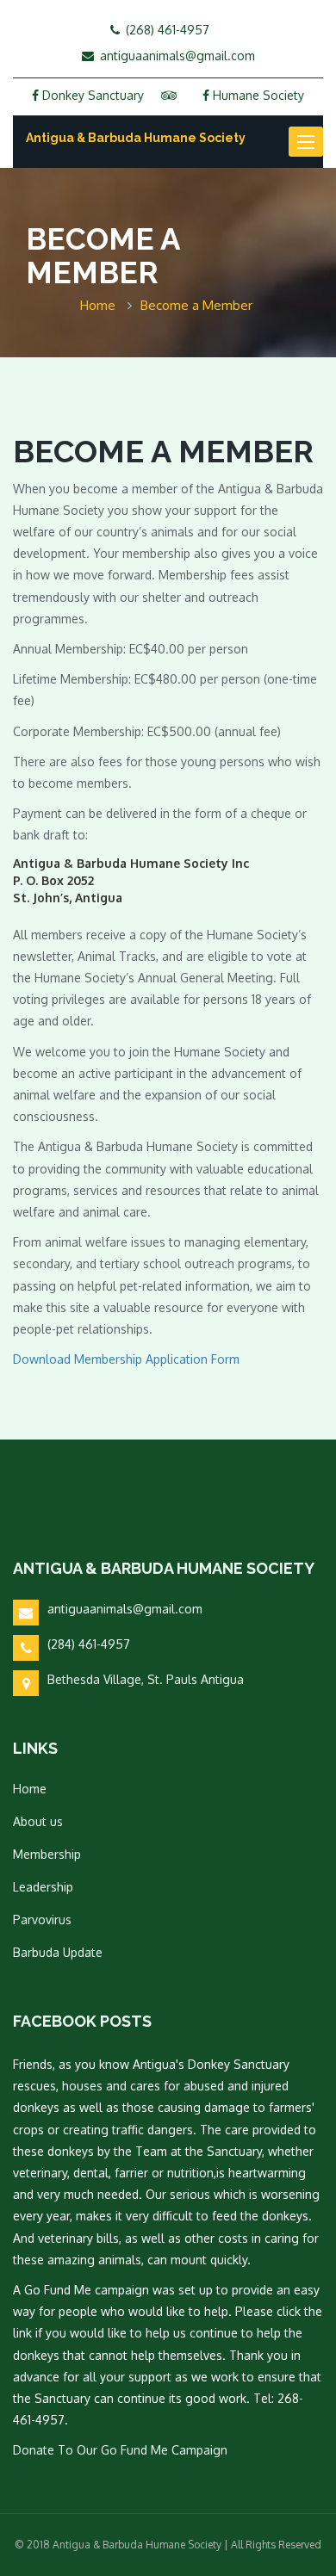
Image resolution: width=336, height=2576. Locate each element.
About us (38, 1821)
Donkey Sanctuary (91, 95)
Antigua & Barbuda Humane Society (136, 138)
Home (30, 1789)
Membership (47, 1854)
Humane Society (257, 95)
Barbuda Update (58, 1952)
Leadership (43, 1887)
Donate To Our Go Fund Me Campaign (120, 2450)
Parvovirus (42, 1920)
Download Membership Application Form (126, 1359)
